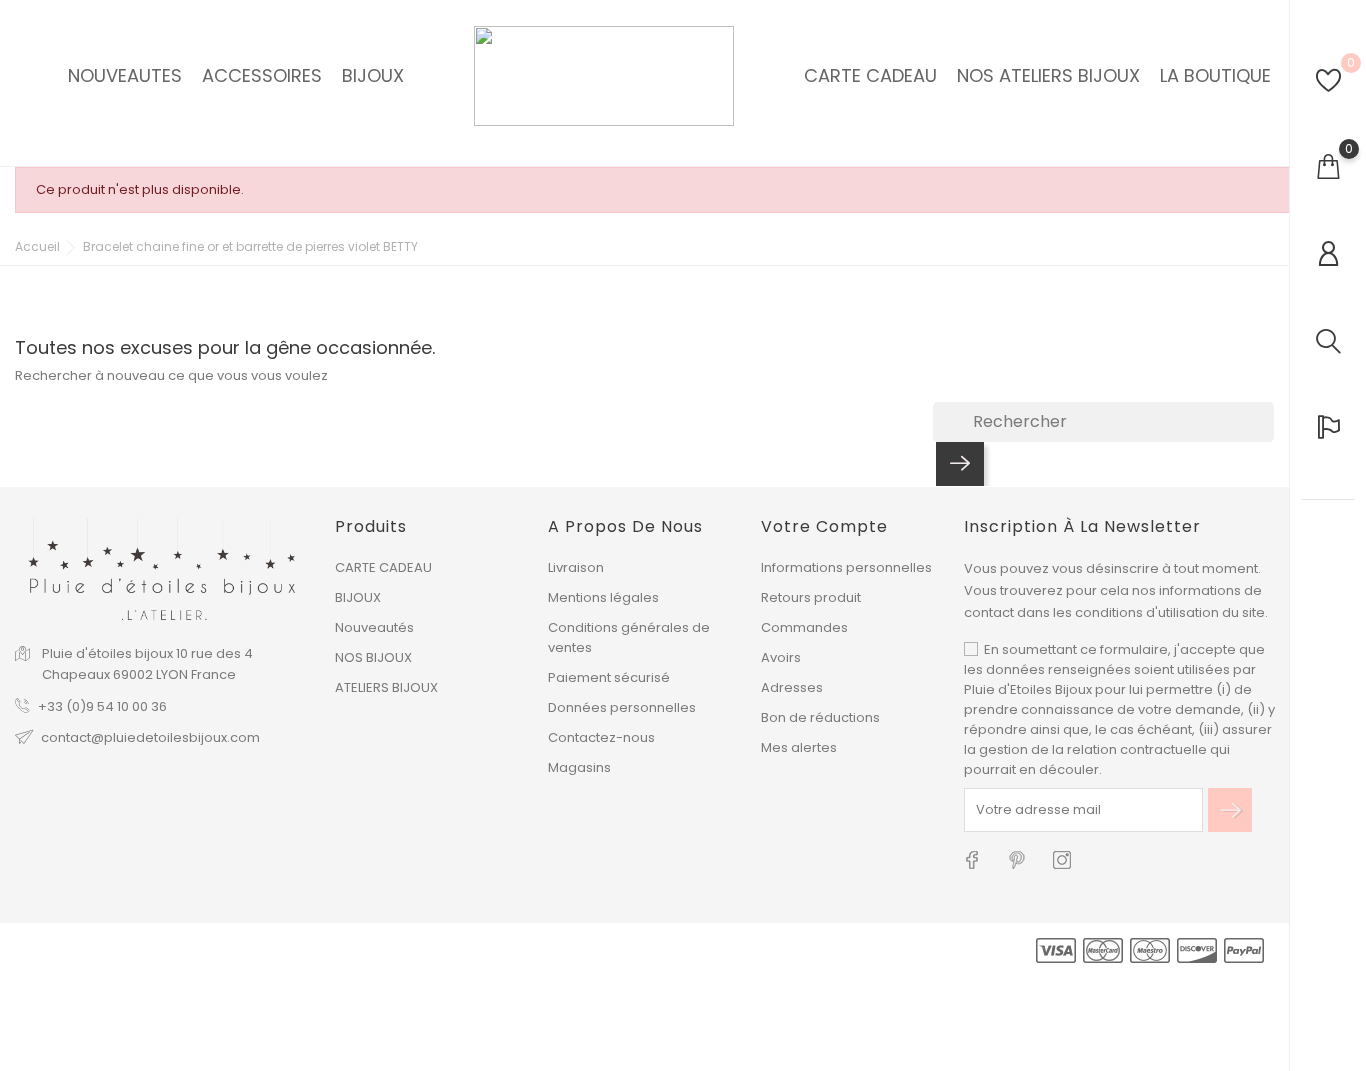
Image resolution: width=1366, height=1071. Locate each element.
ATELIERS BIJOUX (386, 687)
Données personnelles (622, 707)
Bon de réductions (820, 717)
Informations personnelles (846, 567)
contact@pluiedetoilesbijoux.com (150, 737)
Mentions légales (603, 597)
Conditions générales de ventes (629, 637)
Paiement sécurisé (609, 677)
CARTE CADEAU (383, 567)
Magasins (579, 767)
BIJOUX (358, 597)
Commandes (804, 627)
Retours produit (811, 597)
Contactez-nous (601, 737)
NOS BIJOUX (373, 657)
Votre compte (824, 526)
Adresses (792, 687)
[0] (1328, 80)
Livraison (576, 567)
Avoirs (781, 657)
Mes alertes (799, 747)
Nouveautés (374, 627)
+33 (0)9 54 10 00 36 (102, 706)
